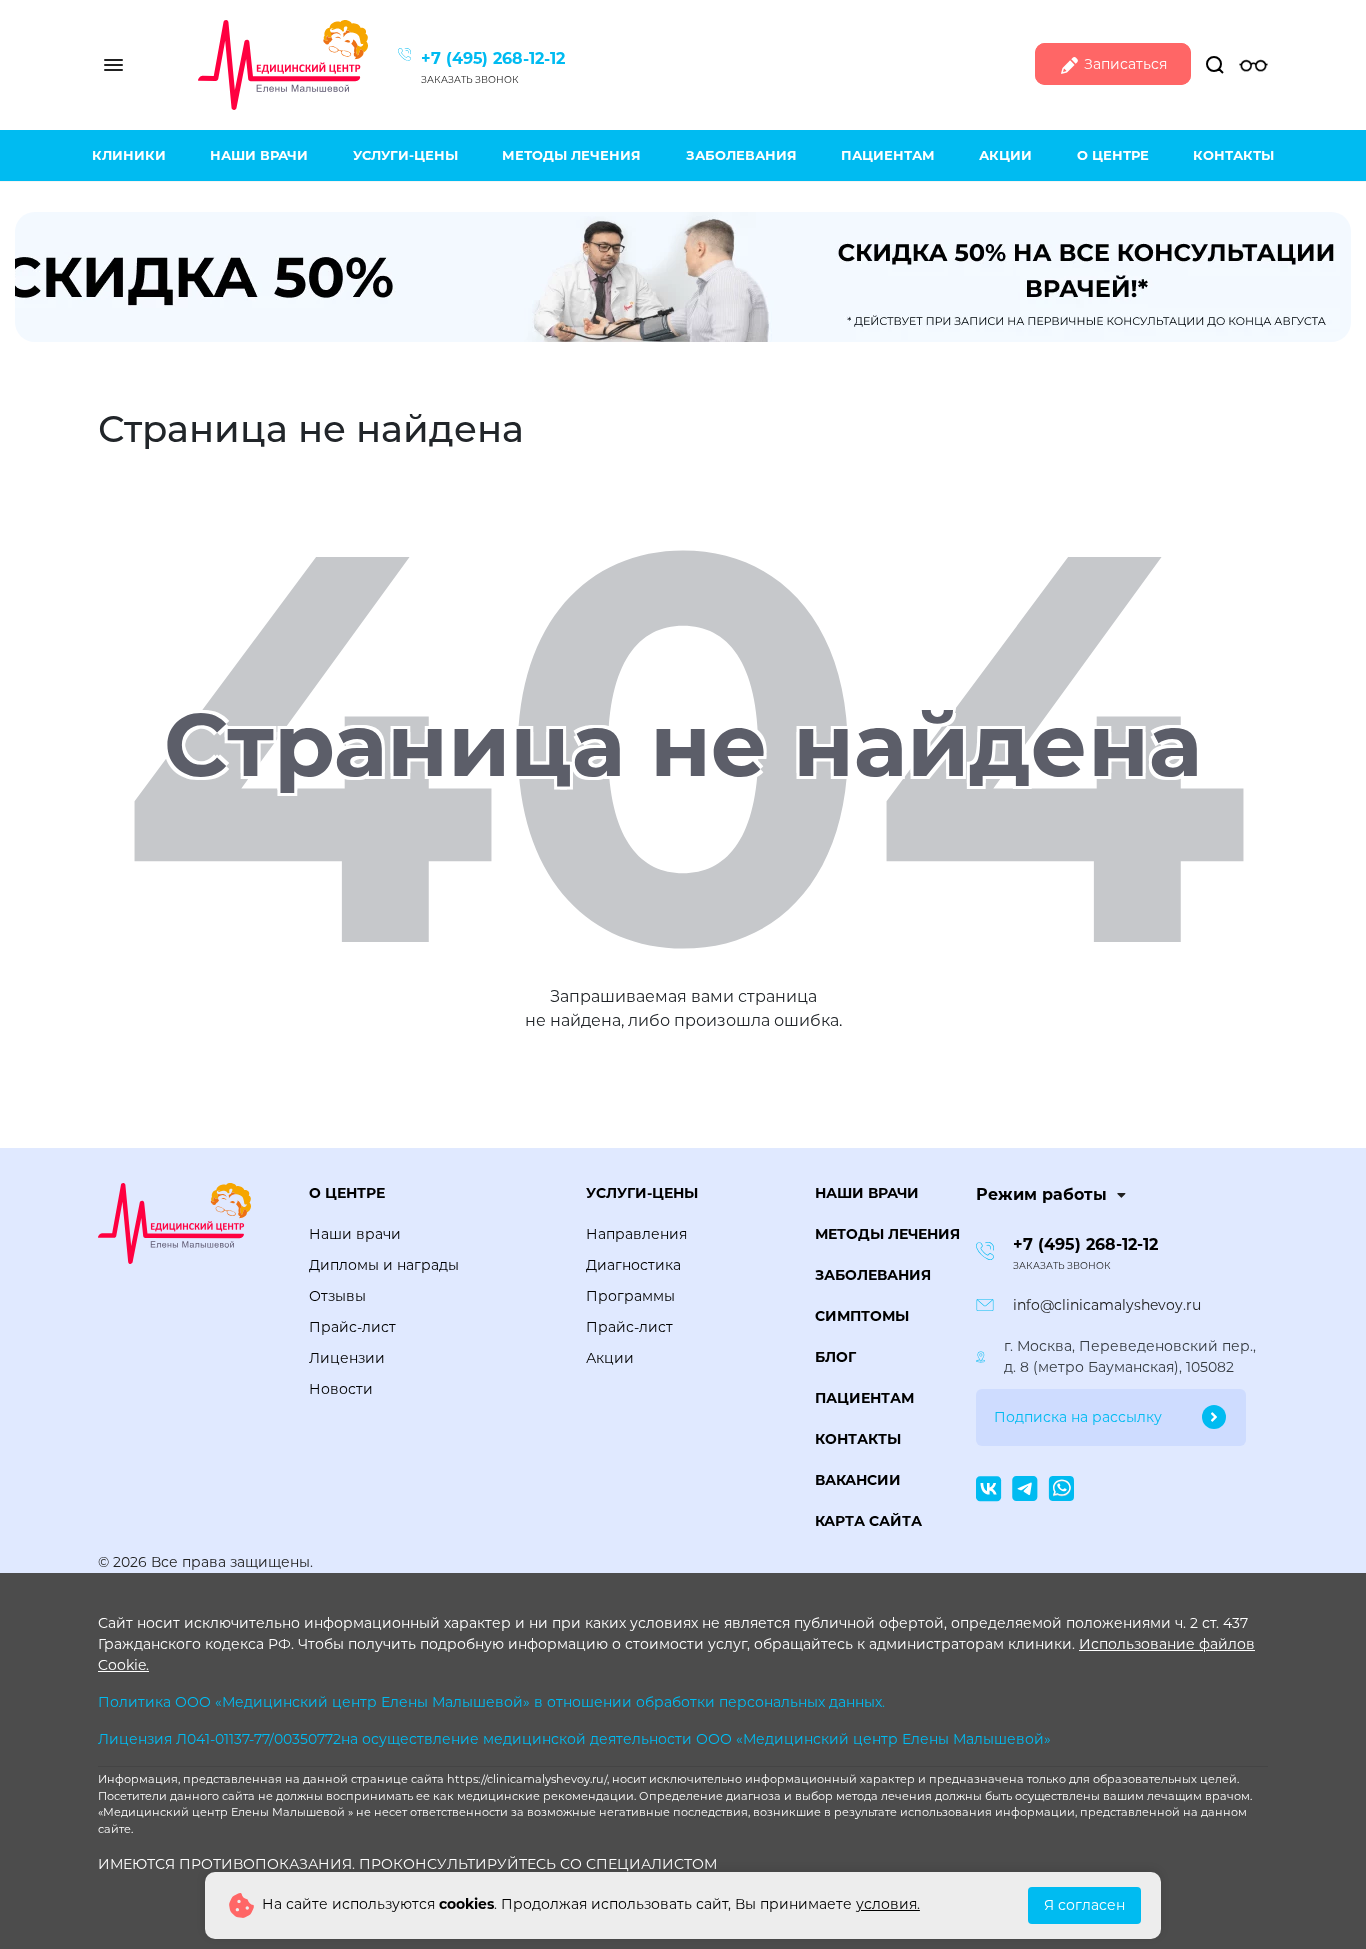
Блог (835, 1357)
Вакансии (858, 1480)
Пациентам (888, 155)
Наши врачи (259, 155)
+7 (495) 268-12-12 (493, 58)
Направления (636, 1234)
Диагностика (633, 1265)
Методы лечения (571, 155)
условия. (888, 1904)
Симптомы (862, 1316)
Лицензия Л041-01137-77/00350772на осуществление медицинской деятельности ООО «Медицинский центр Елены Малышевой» (574, 1739)
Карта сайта (868, 1521)
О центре (1113, 155)
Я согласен (1084, 1905)
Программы (630, 1296)
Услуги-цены (405, 155)
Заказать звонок (470, 79)
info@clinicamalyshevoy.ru (1107, 1305)
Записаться (1123, 64)
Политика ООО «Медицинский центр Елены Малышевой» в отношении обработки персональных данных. (491, 1702)
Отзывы (337, 1296)
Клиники (129, 155)
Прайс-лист (352, 1327)
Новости (341, 1389)
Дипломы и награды (384, 1265)
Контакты (1233, 155)
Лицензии (347, 1358)
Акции (1005, 155)
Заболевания (741, 155)
